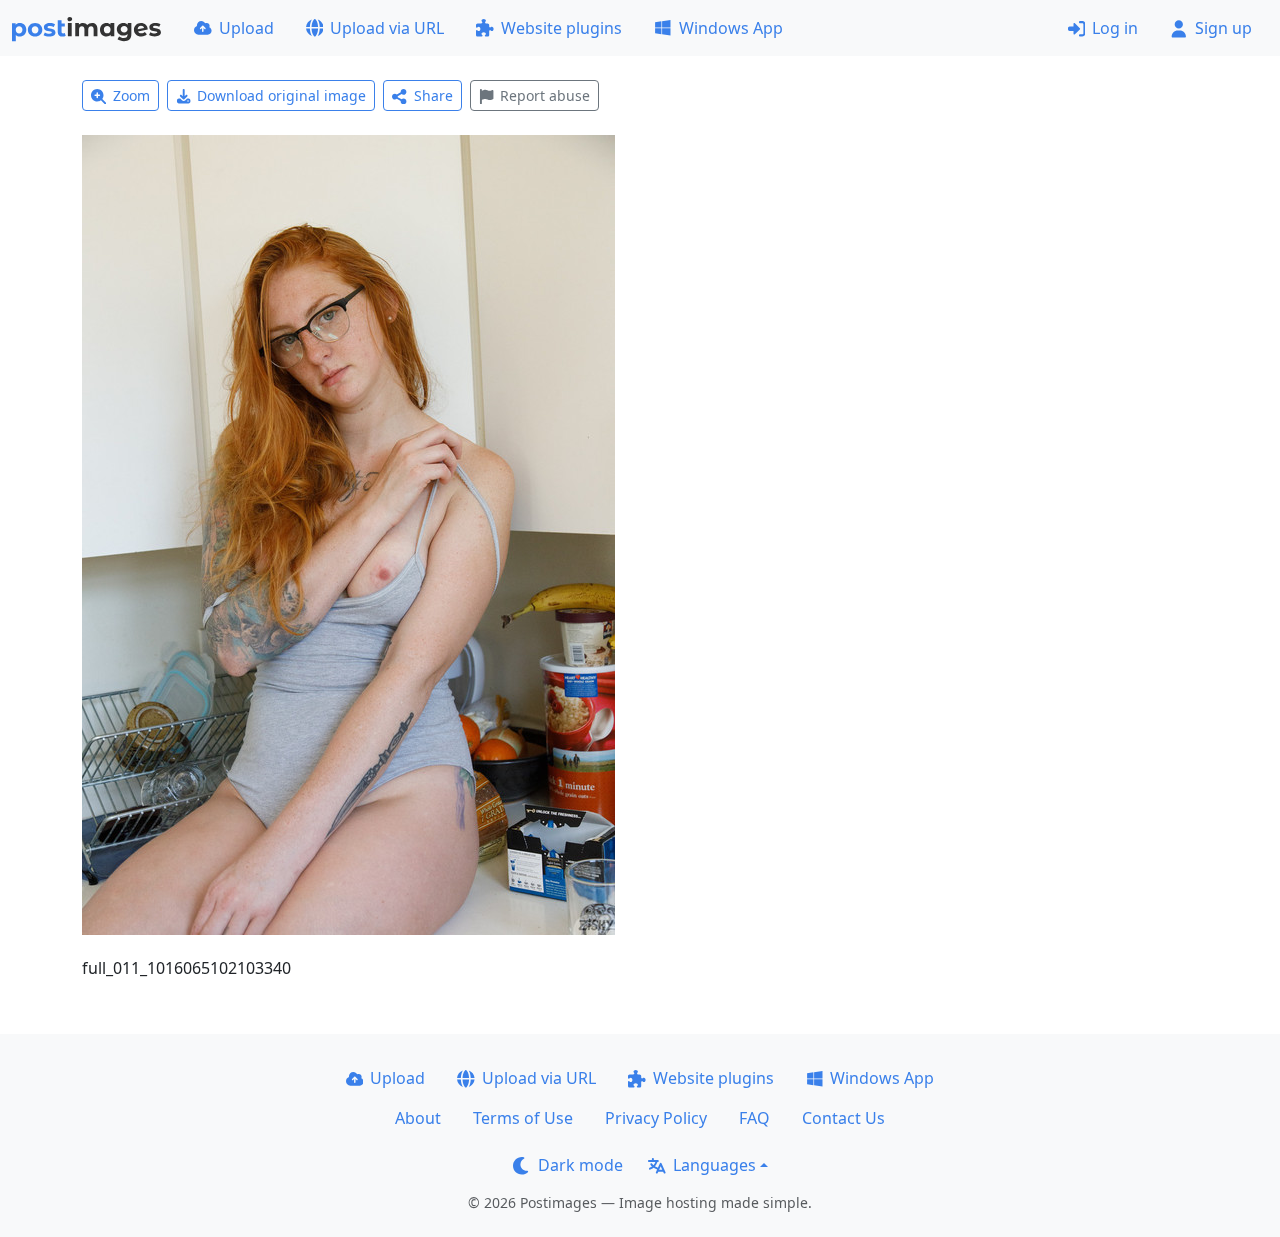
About (418, 1118)
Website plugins (561, 28)
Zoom (131, 95)
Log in (1115, 28)
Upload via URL (387, 28)
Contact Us (843, 1118)
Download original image (281, 95)
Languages (714, 1165)
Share (433, 95)
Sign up (1223, 28)
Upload (246, 28)
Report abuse (545, 95)
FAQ (754, 1118)
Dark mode (580, 1165)
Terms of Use (523, 1118)
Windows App (731, 28)
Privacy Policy (656, 1118)
